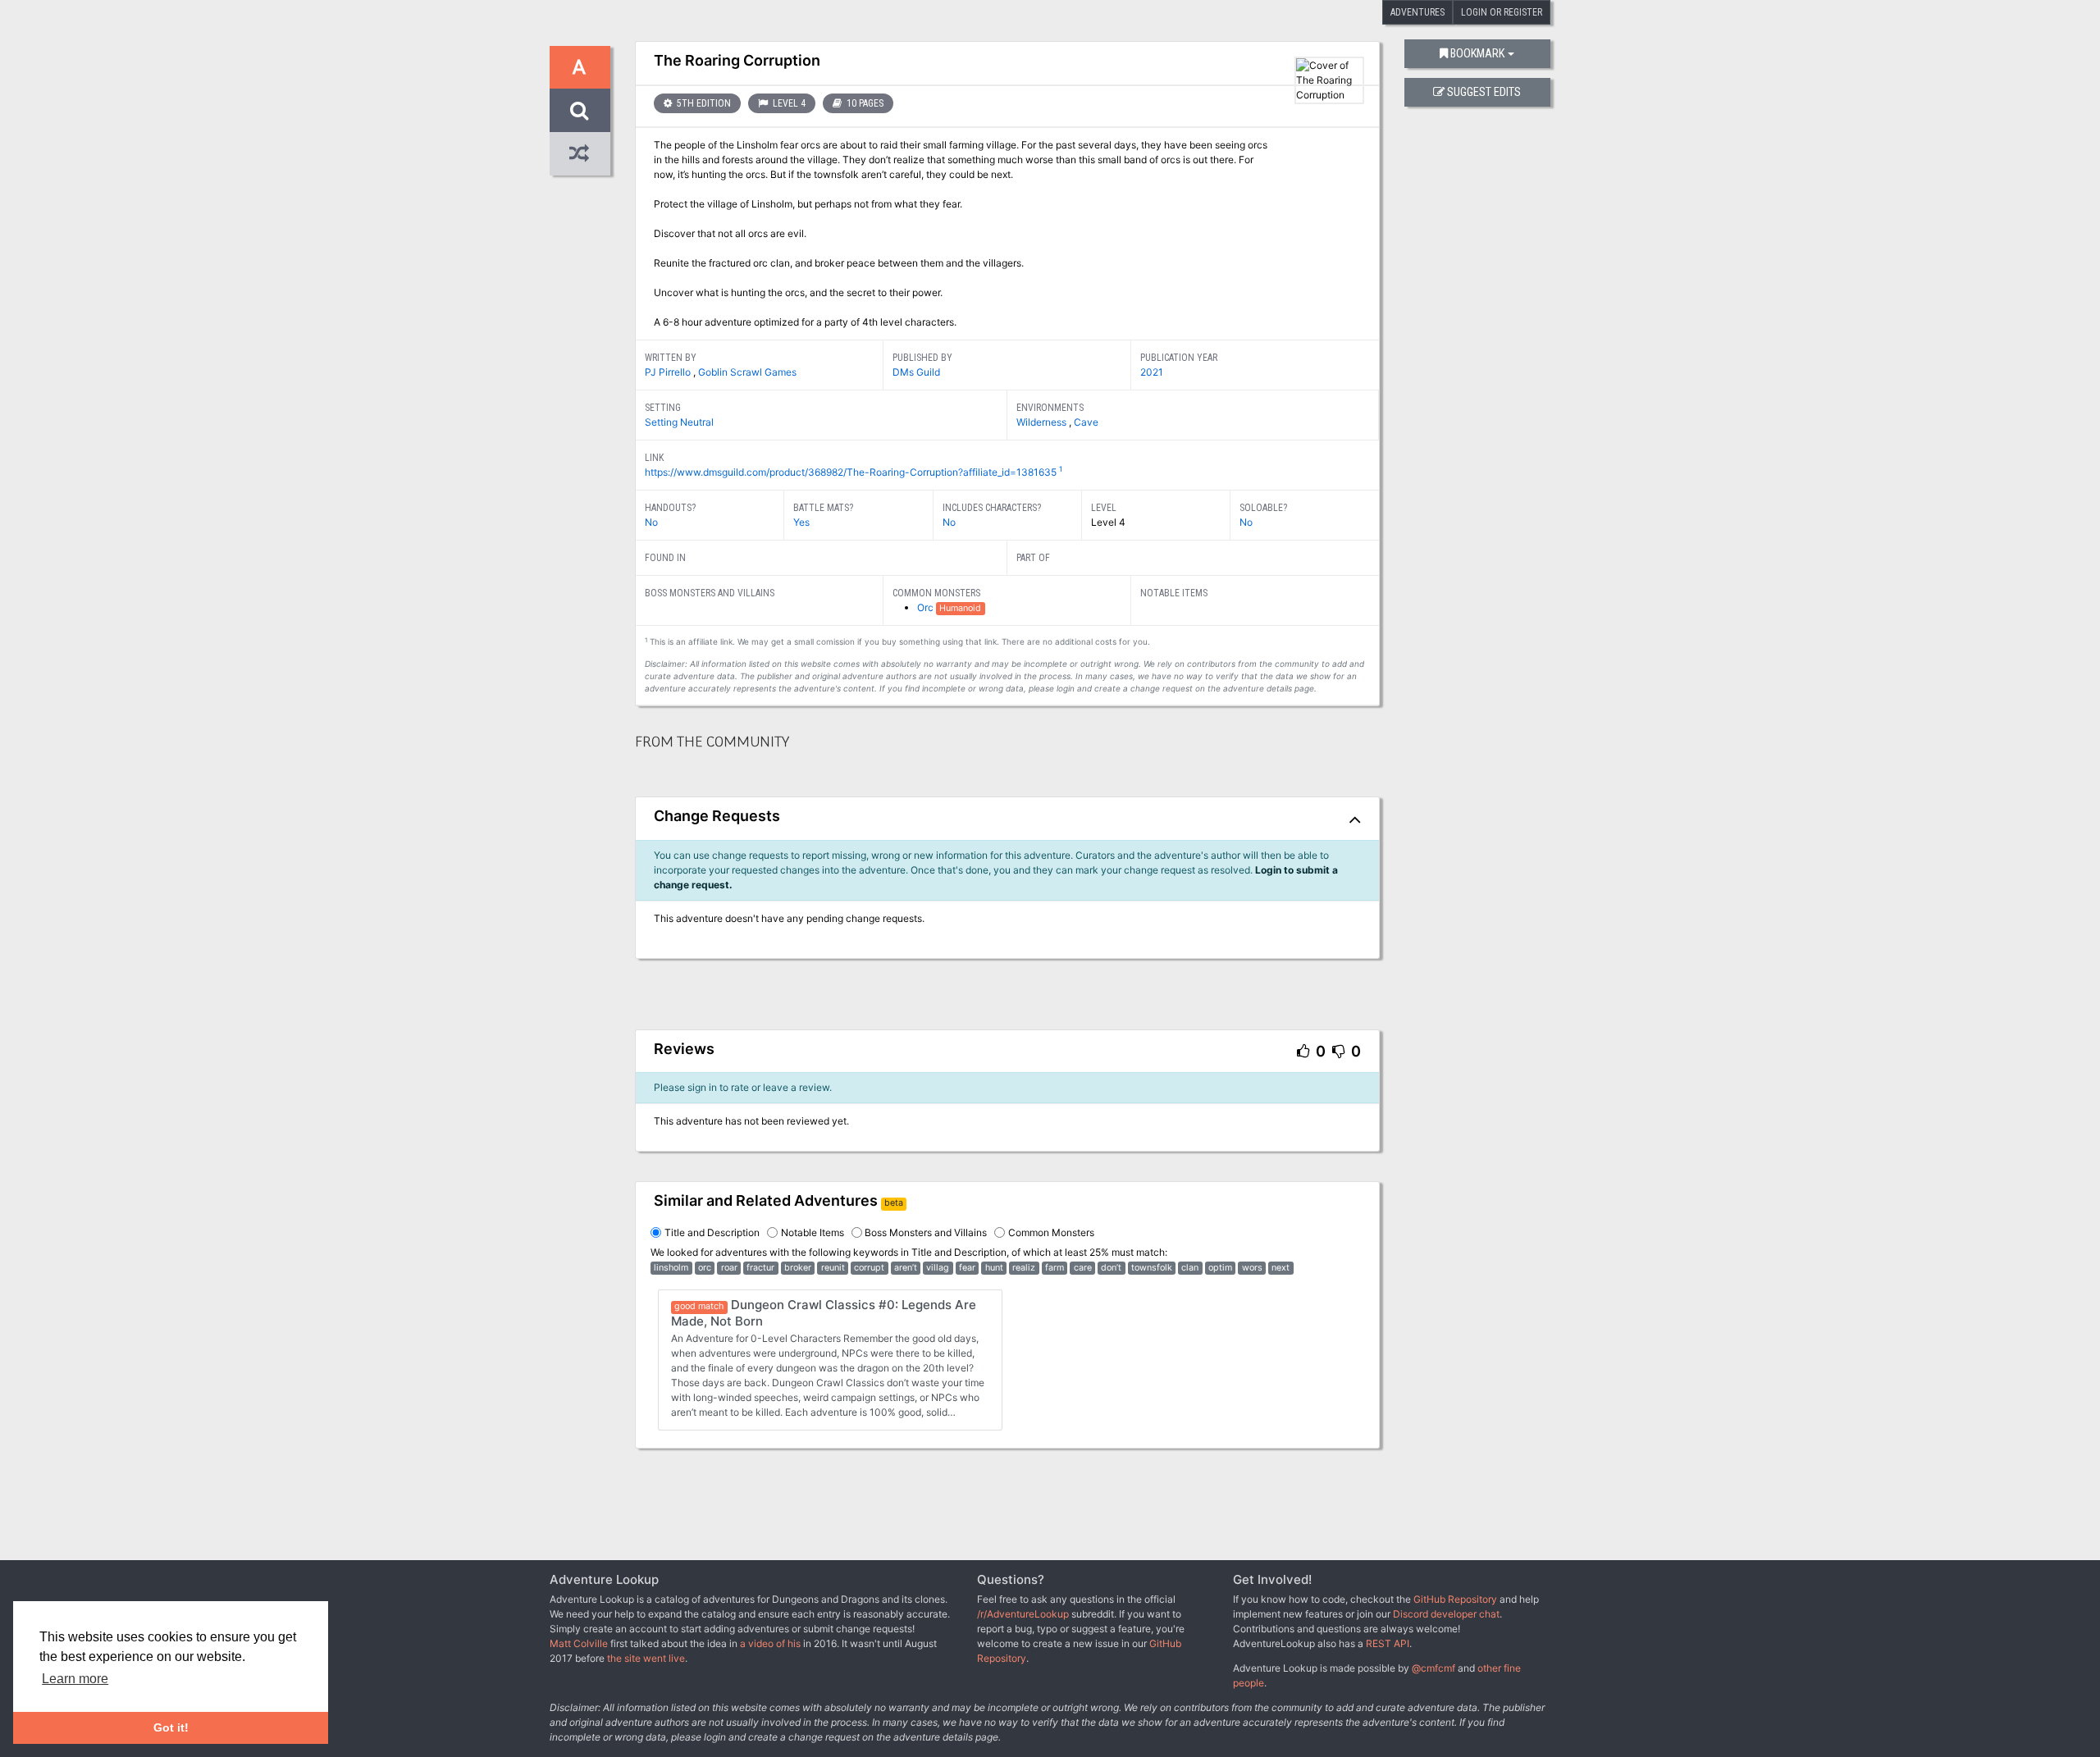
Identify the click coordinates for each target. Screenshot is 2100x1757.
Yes (801, 522)
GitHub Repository (1455, 1599)
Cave (1086, 422)
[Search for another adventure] (580, 110)
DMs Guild (916, 372)
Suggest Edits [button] (1484, 92)
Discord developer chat (1446, 1614)
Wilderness (1043, 422)
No (651, 522)
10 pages (864, 103)
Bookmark (1477, 54)
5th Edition (703, 103)
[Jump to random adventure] (580, 154)
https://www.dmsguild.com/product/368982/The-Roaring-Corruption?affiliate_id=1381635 (851, 472)
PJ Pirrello (669, 372)
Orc (927, 607)
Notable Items (813, 1232)
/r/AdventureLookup (1023, 1614)
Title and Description (712, 1232)
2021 (1152, 372)
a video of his (770, 1643)
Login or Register (1502, 12)
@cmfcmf (1433, 1668)
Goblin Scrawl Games (747, 372)
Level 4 (788, 103)
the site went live (646, 1658)
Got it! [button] (171, 1727)
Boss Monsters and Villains (926, 1232)
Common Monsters (1051, 1232)
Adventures (1417, 12)
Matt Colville (579, 1643)
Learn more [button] (75, 1679)
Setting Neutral (679, 422)
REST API (1388, 1643)
